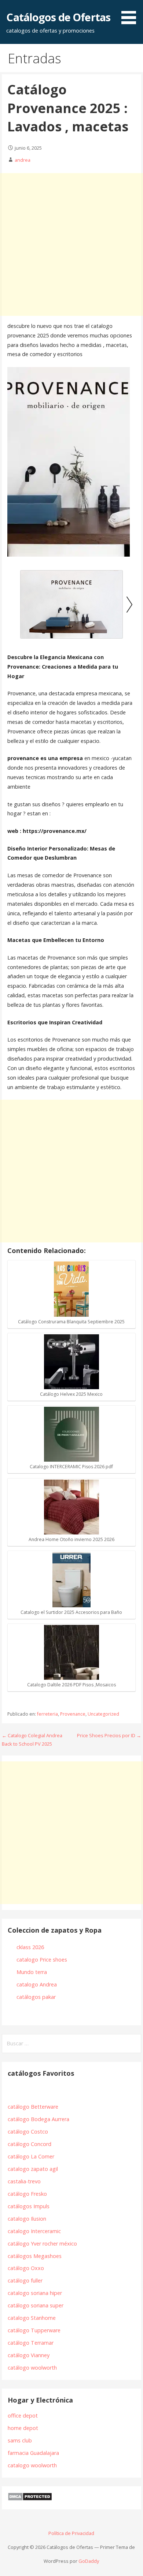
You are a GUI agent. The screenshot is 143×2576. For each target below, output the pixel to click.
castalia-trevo (24, 2181)
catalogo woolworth (32, 2465)
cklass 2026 (30, 1947)
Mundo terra (32, 1972)
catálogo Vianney (29, 2355)
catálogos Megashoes (35, 2256)
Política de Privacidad (71, 2533)
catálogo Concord (30, 2144)
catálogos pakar (36, 1997)
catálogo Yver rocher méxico (42, 2244)
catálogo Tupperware (34, 2330)
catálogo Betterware (33, 2107)
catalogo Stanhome (32, 2318)
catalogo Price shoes (43, 1960)
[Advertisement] (71, 244)
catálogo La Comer (32, 2156)
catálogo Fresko (27, 2194)
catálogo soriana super (36, 2305)
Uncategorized (103, 1714)
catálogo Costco (28, 2132)
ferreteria (47, 1714)
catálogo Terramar (31, 2343)
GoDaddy (89, 2561)
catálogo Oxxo (26, 2268)
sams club (20, 2440)
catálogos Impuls (29, 2206)
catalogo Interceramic (34, 2231)
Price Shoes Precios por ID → (109, 1735)
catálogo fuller (25, 2280)
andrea (23, 160)
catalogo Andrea (37, 1984)
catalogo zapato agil (33, 2169)
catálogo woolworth (34, 2368)
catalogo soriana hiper (35, 2293)
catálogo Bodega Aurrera (38, 2119)
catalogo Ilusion (27, 2219)
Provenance (73, 1714)
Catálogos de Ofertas (58, 17)
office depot (23, 2416)
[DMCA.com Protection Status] (30, 2499)
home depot (23, 2428)
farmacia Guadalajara (33, 2453)
